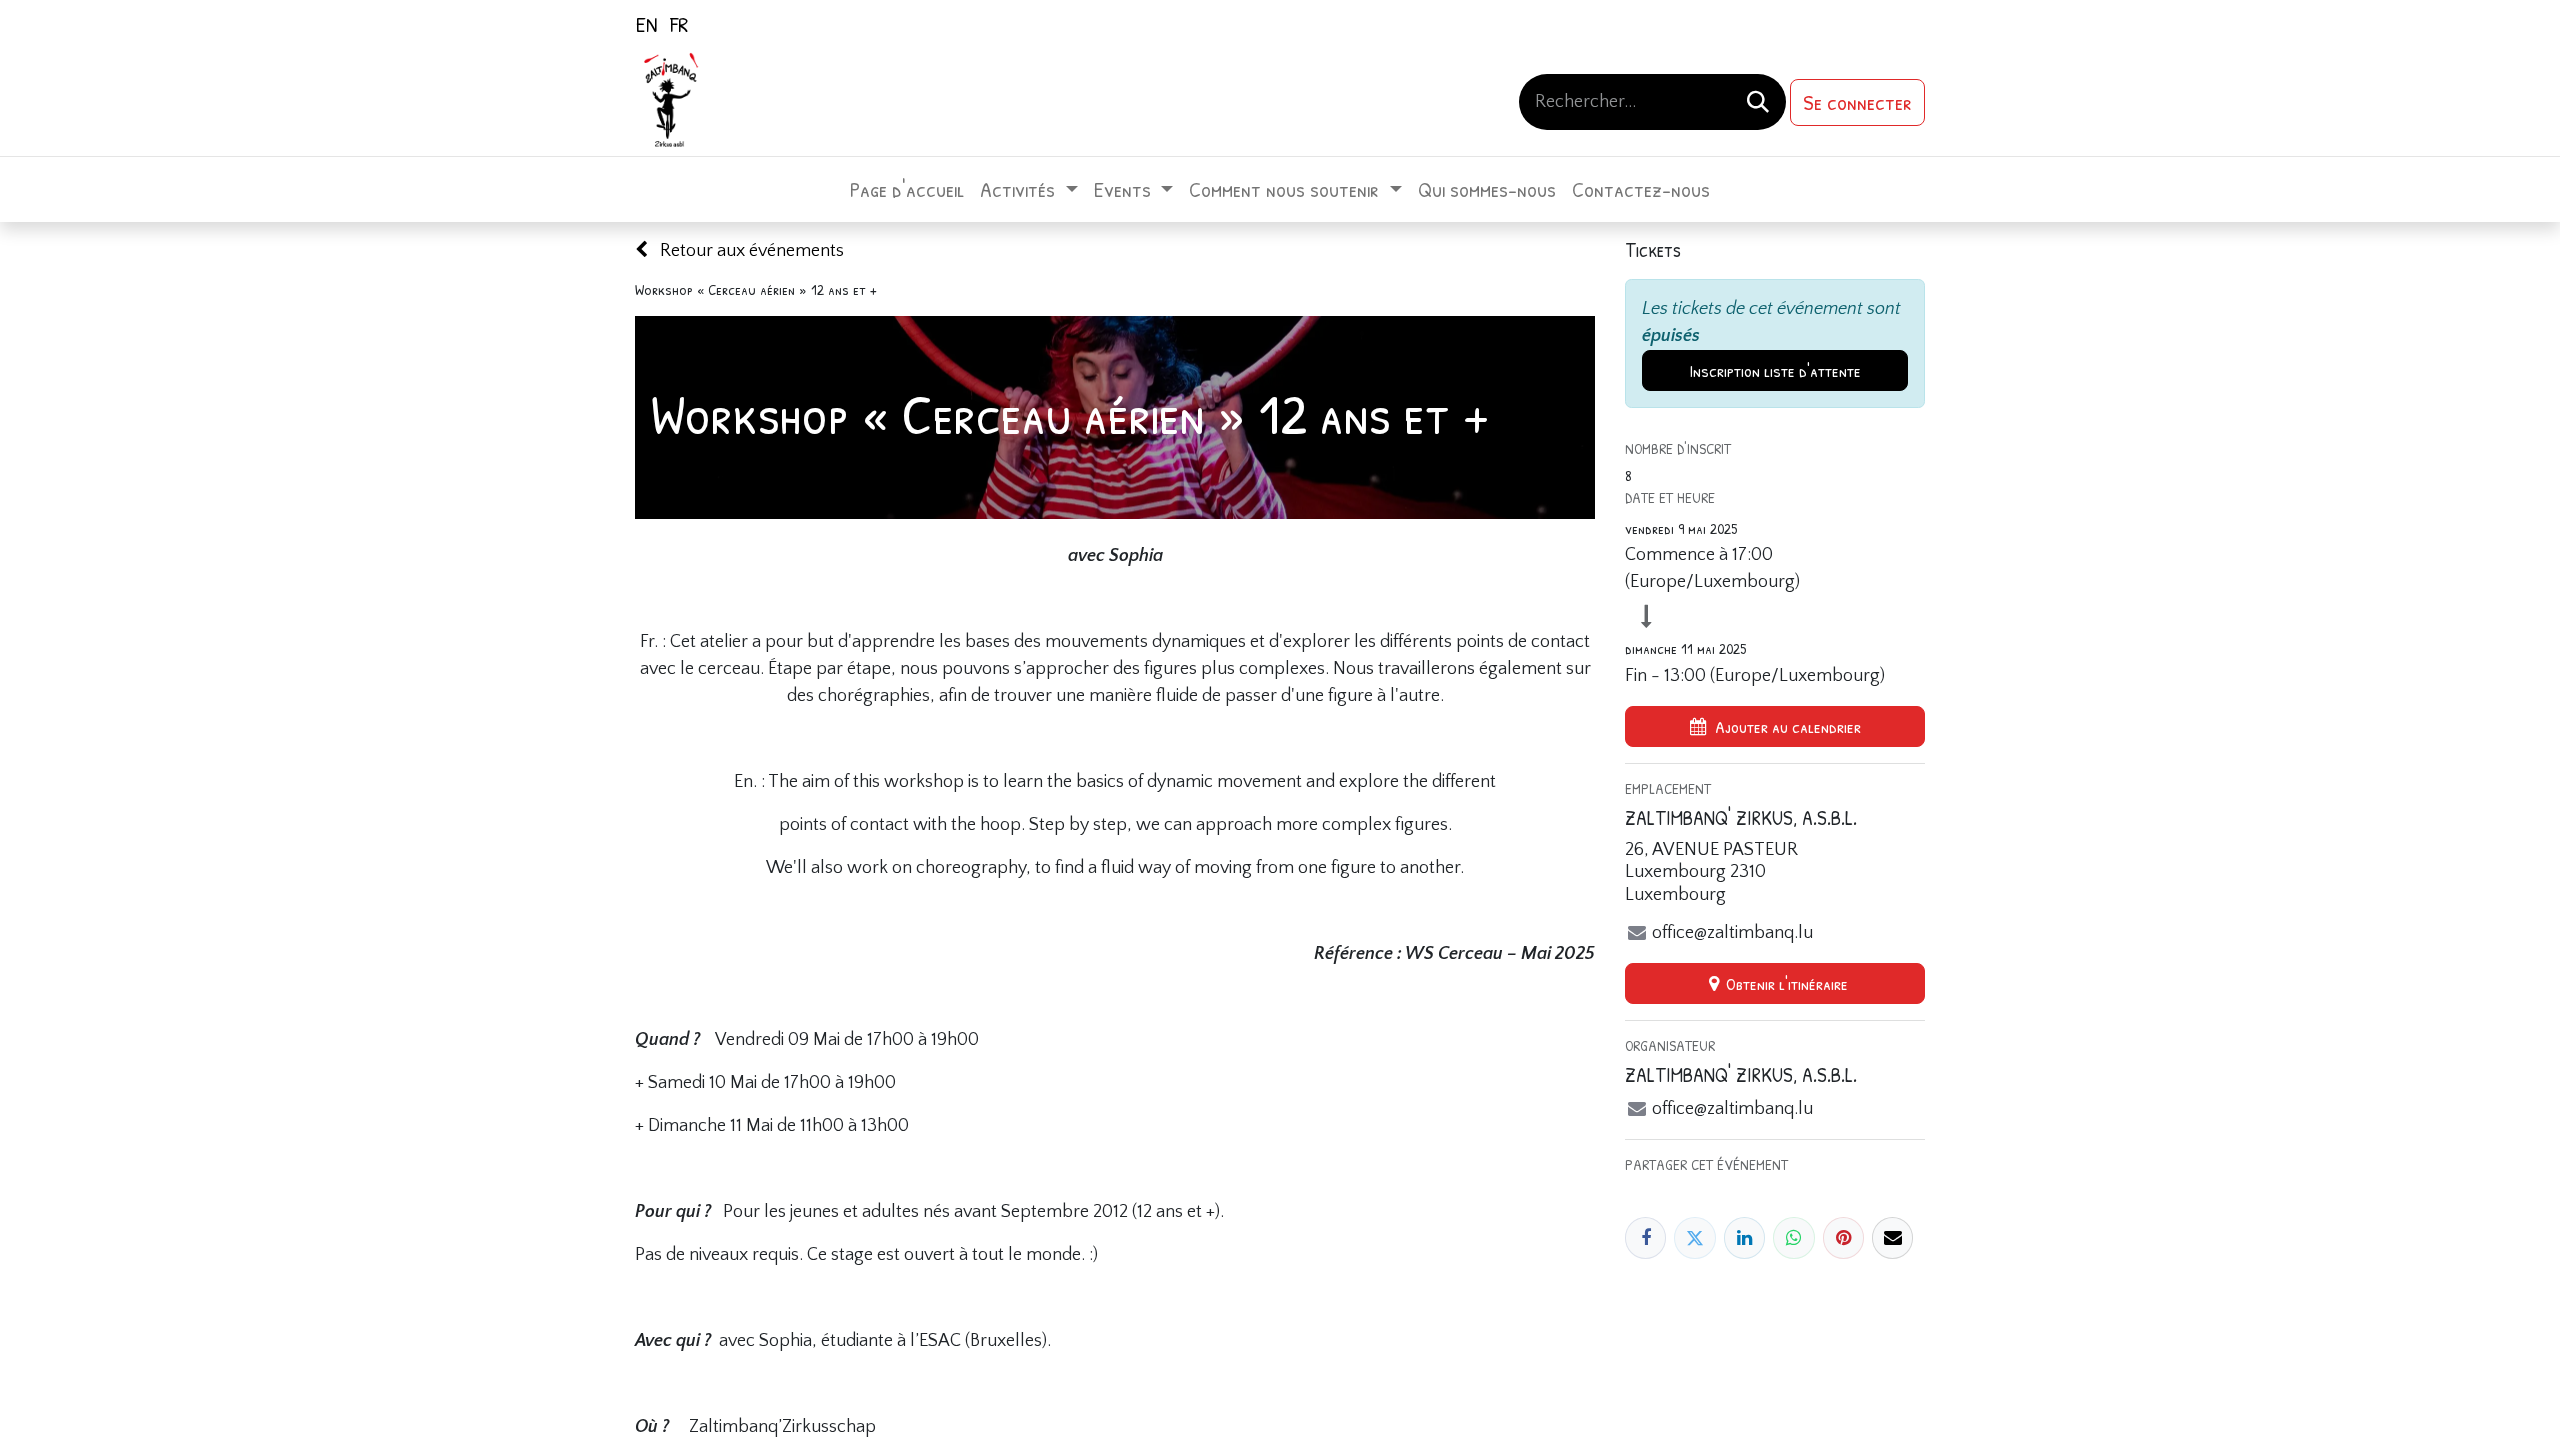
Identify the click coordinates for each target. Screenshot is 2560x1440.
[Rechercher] (1758, 102)
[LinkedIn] (1744, 1237)
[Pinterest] (1843, 1237)
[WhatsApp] (1793, 1237)
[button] (1775, 726)
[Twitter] (1694, 1237)
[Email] (1892, 1237)
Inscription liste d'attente (1775, 370)
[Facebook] (1645, 1237)
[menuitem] (646, 24)
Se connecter (1857, 102)
